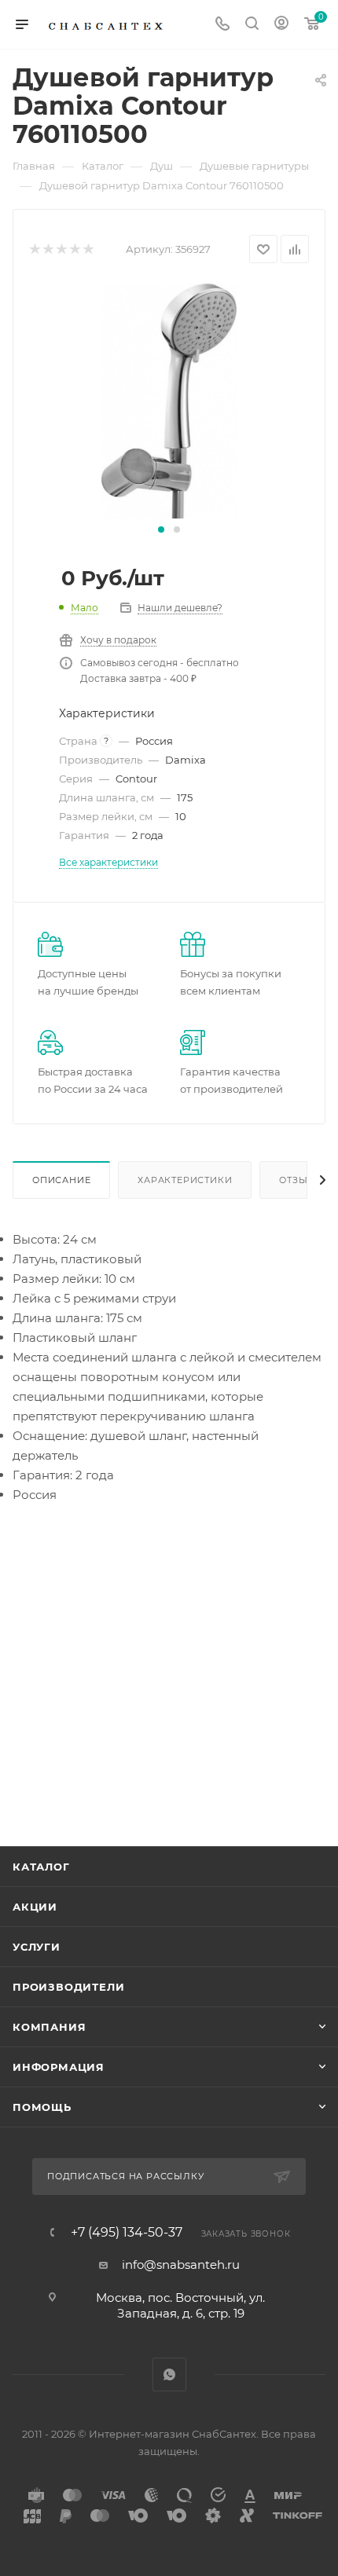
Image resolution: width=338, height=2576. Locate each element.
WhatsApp (169, 2374)
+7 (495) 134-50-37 (127, 2233)
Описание (61, 1180)
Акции (35, 1907)
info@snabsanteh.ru (181, 2265)
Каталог (41, 1867)
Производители (68, 1987)
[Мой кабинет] (281, 25)
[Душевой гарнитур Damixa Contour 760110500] (169, 400)
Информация (59, 2067)
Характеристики (185, 1180)
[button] (161, 529)
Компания (49, 2027)
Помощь (42, 2107)
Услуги (37, 1947)
